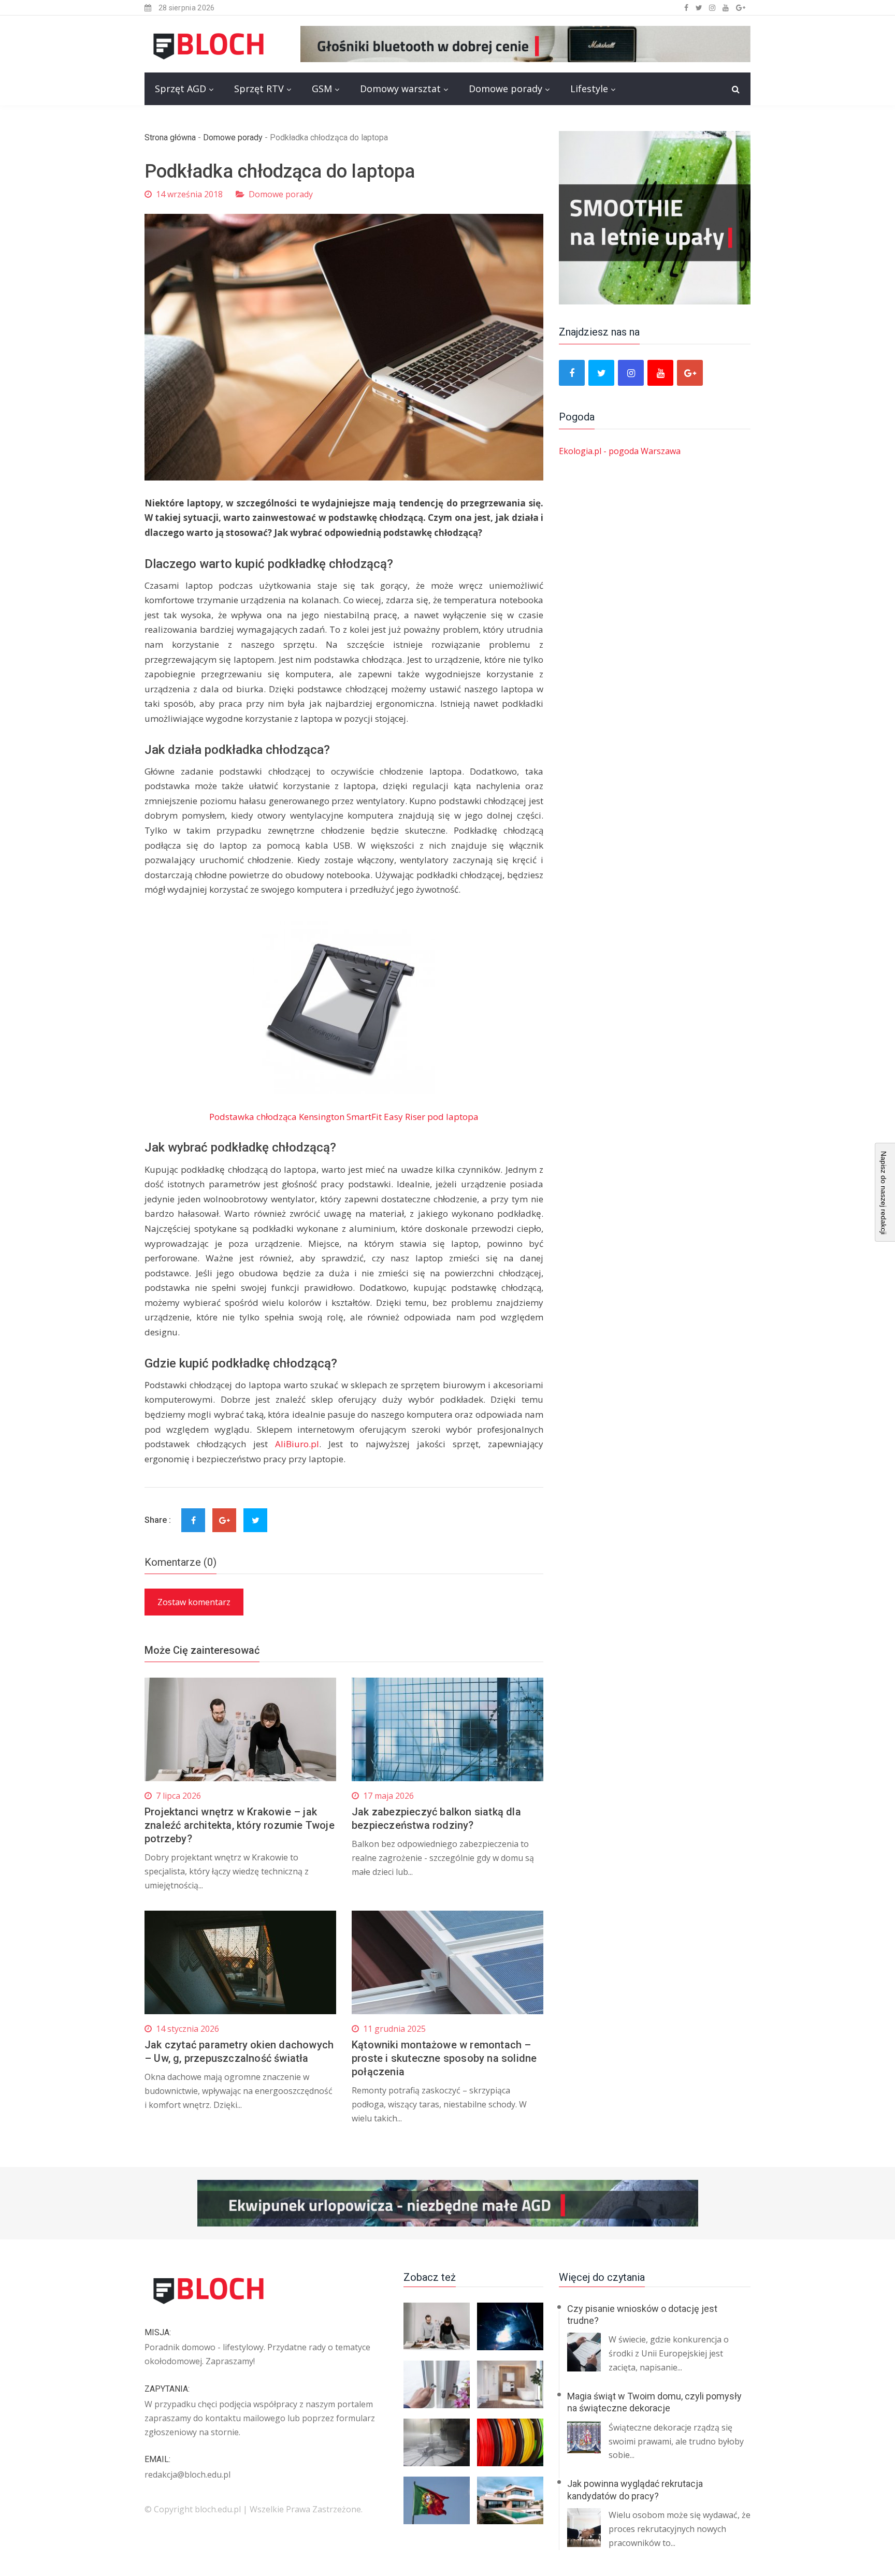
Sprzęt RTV (259, 89)
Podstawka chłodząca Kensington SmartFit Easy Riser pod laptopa (344, 1117)
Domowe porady (506, 89)
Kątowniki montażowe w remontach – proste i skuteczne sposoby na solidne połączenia (444, 2058)
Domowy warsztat (400, 89)
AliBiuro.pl (297, 1444)
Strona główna (170, 137)
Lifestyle (589, 89)
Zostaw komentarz (194, 1602)
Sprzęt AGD (181, 89)
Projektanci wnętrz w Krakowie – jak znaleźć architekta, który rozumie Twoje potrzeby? (240, 1825)
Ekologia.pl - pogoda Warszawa (620, 451)
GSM (322, 89)
